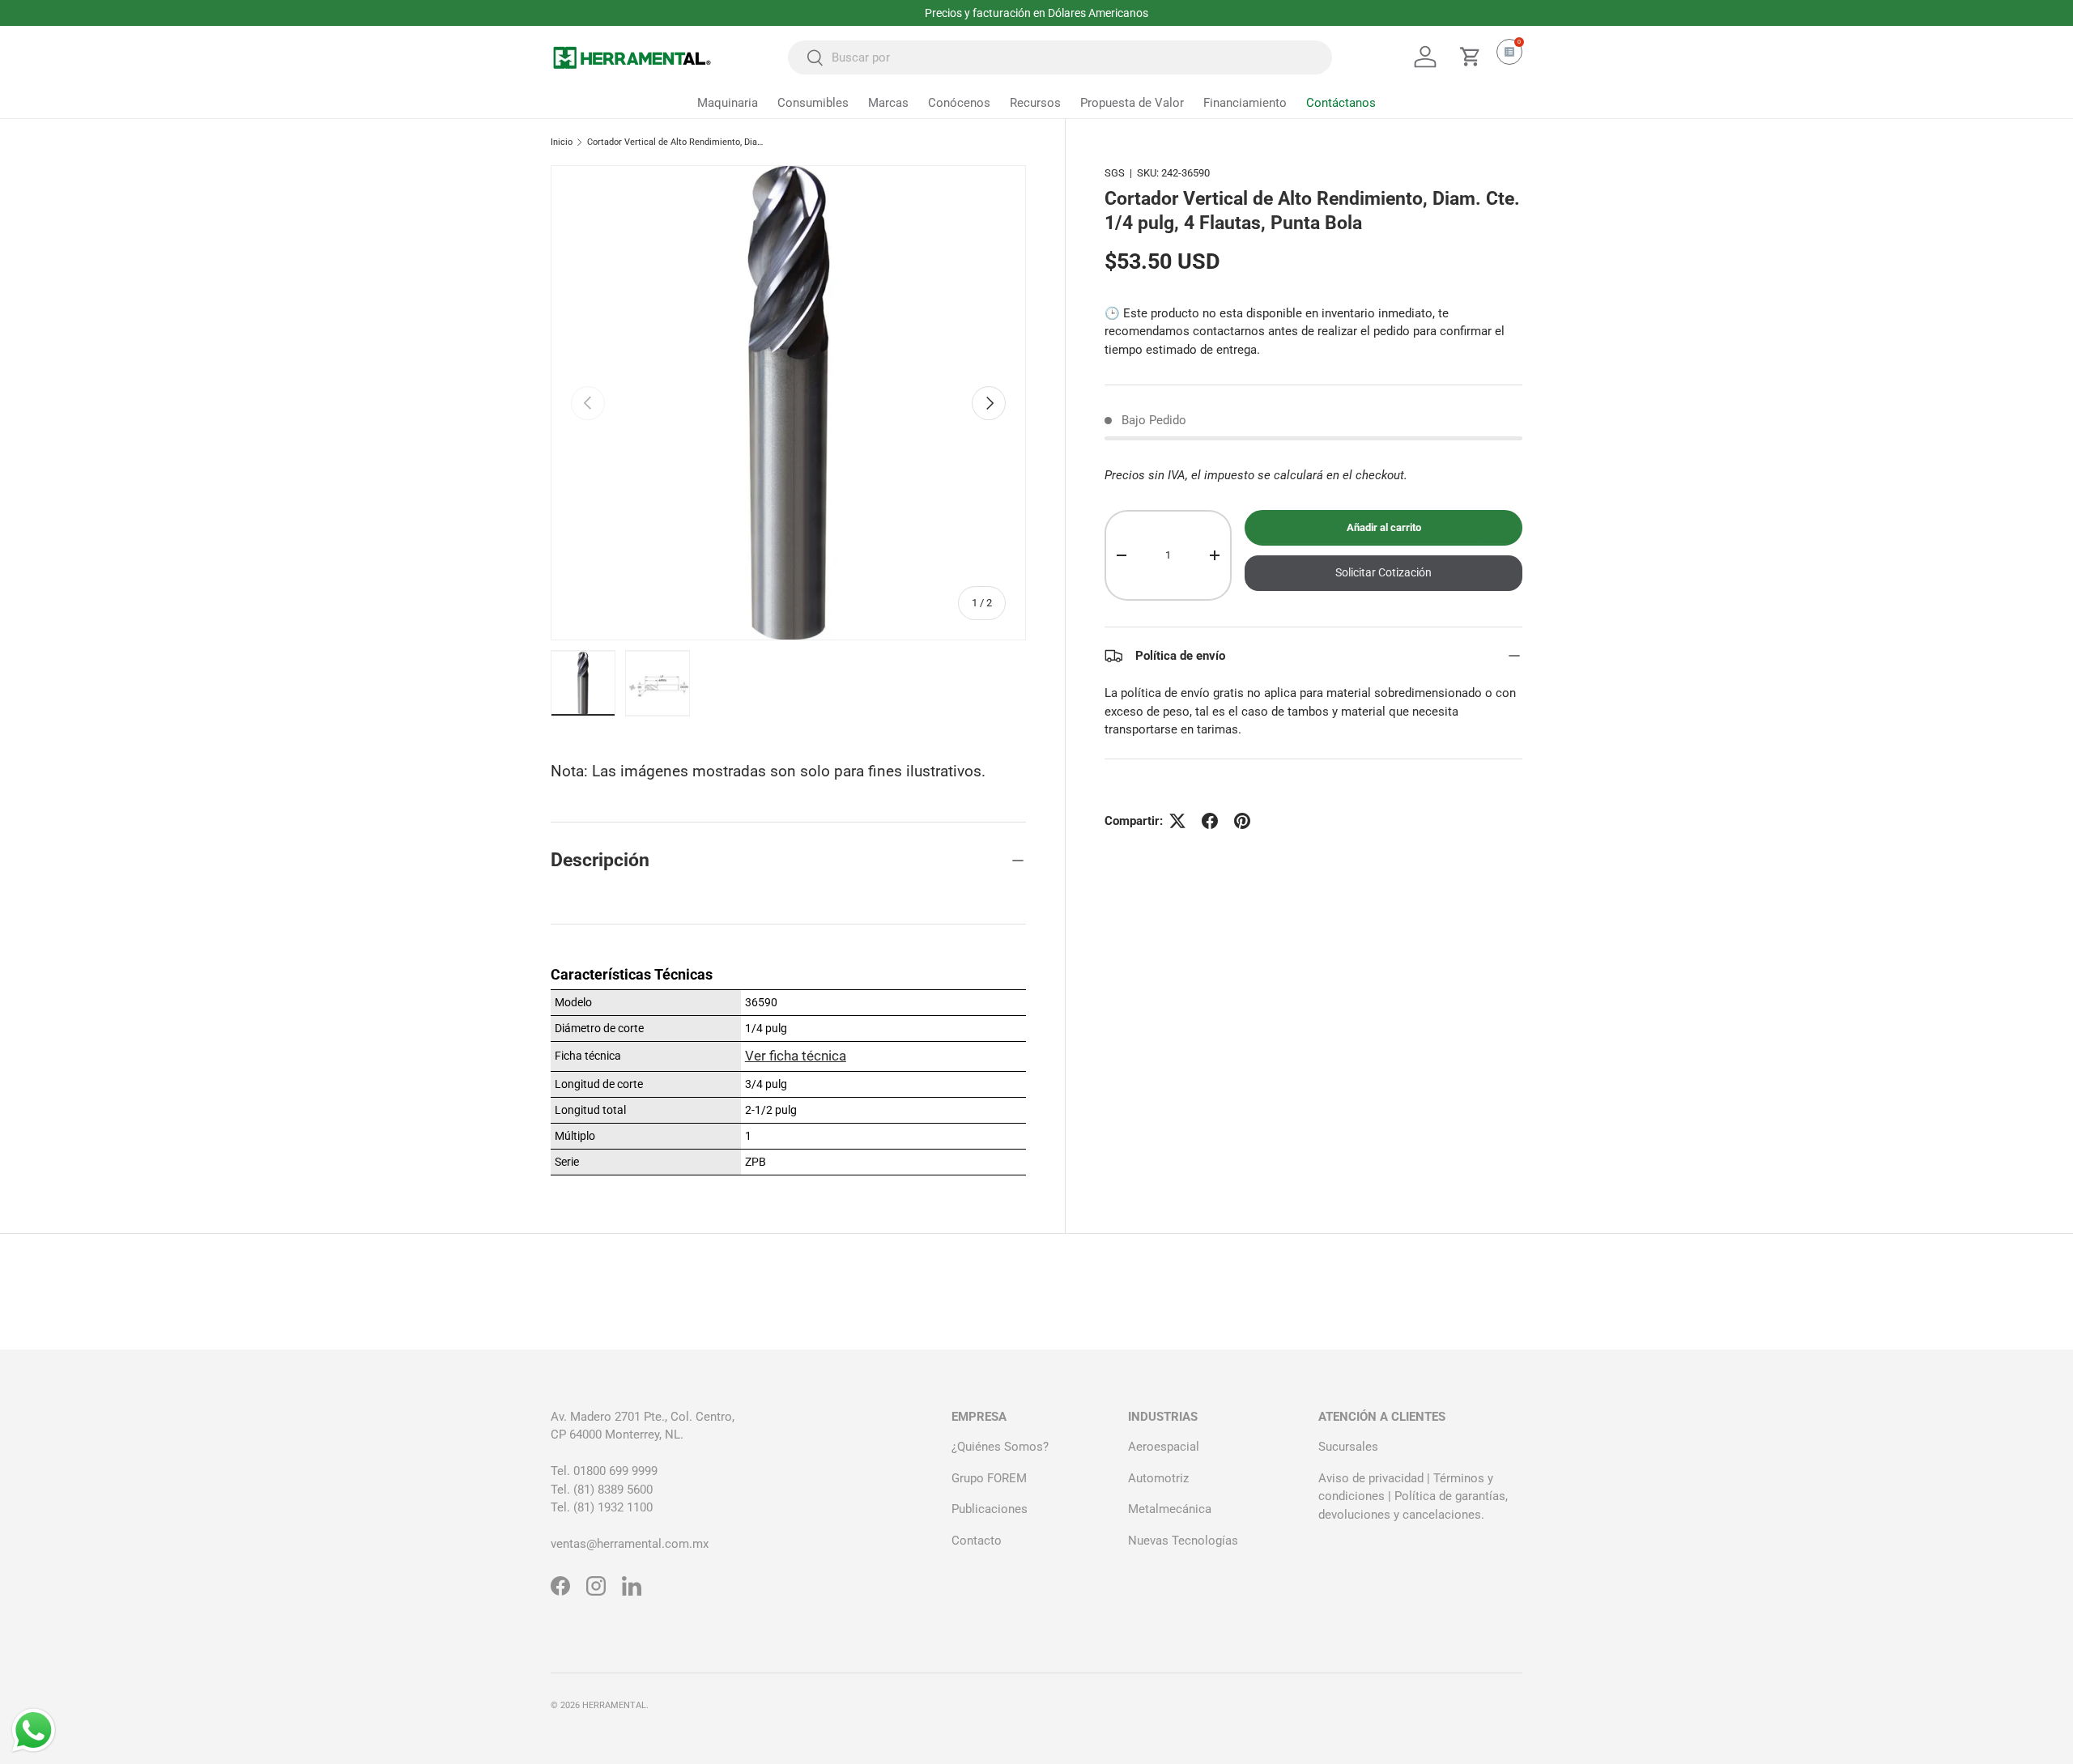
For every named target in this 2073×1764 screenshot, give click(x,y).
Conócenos (959, 103)
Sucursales (1348, 1447)
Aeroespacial (1164, 1447)
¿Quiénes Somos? (1000, 1447)
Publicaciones (990, 1509)
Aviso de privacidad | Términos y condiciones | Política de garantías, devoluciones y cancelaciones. (1413, 1496)
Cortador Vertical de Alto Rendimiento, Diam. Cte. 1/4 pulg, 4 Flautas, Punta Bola (678, 142)
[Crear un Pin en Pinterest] (1242, 821)
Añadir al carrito (1384, 528)
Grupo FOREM (989, 1478)
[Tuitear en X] (1177, 821)
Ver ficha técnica (796, 1056)
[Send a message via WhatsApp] (34, 1730)
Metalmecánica (1170, 1509)
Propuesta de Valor (1132, 103)
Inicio (562, 142)
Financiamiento (1245, 103)
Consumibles (813, 103)
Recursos (1035, 103)
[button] (1471, 57)
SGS (1115, 173)
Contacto (977, 1541)
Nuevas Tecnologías (1183, 1541)
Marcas (888, 103)
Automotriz (1158, 1478)
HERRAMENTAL (614, 1705)
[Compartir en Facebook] (1210, 821)
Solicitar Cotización (1383, 573)
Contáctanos (1341, 103)
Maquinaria (728, 103)
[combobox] (1060, 57)
